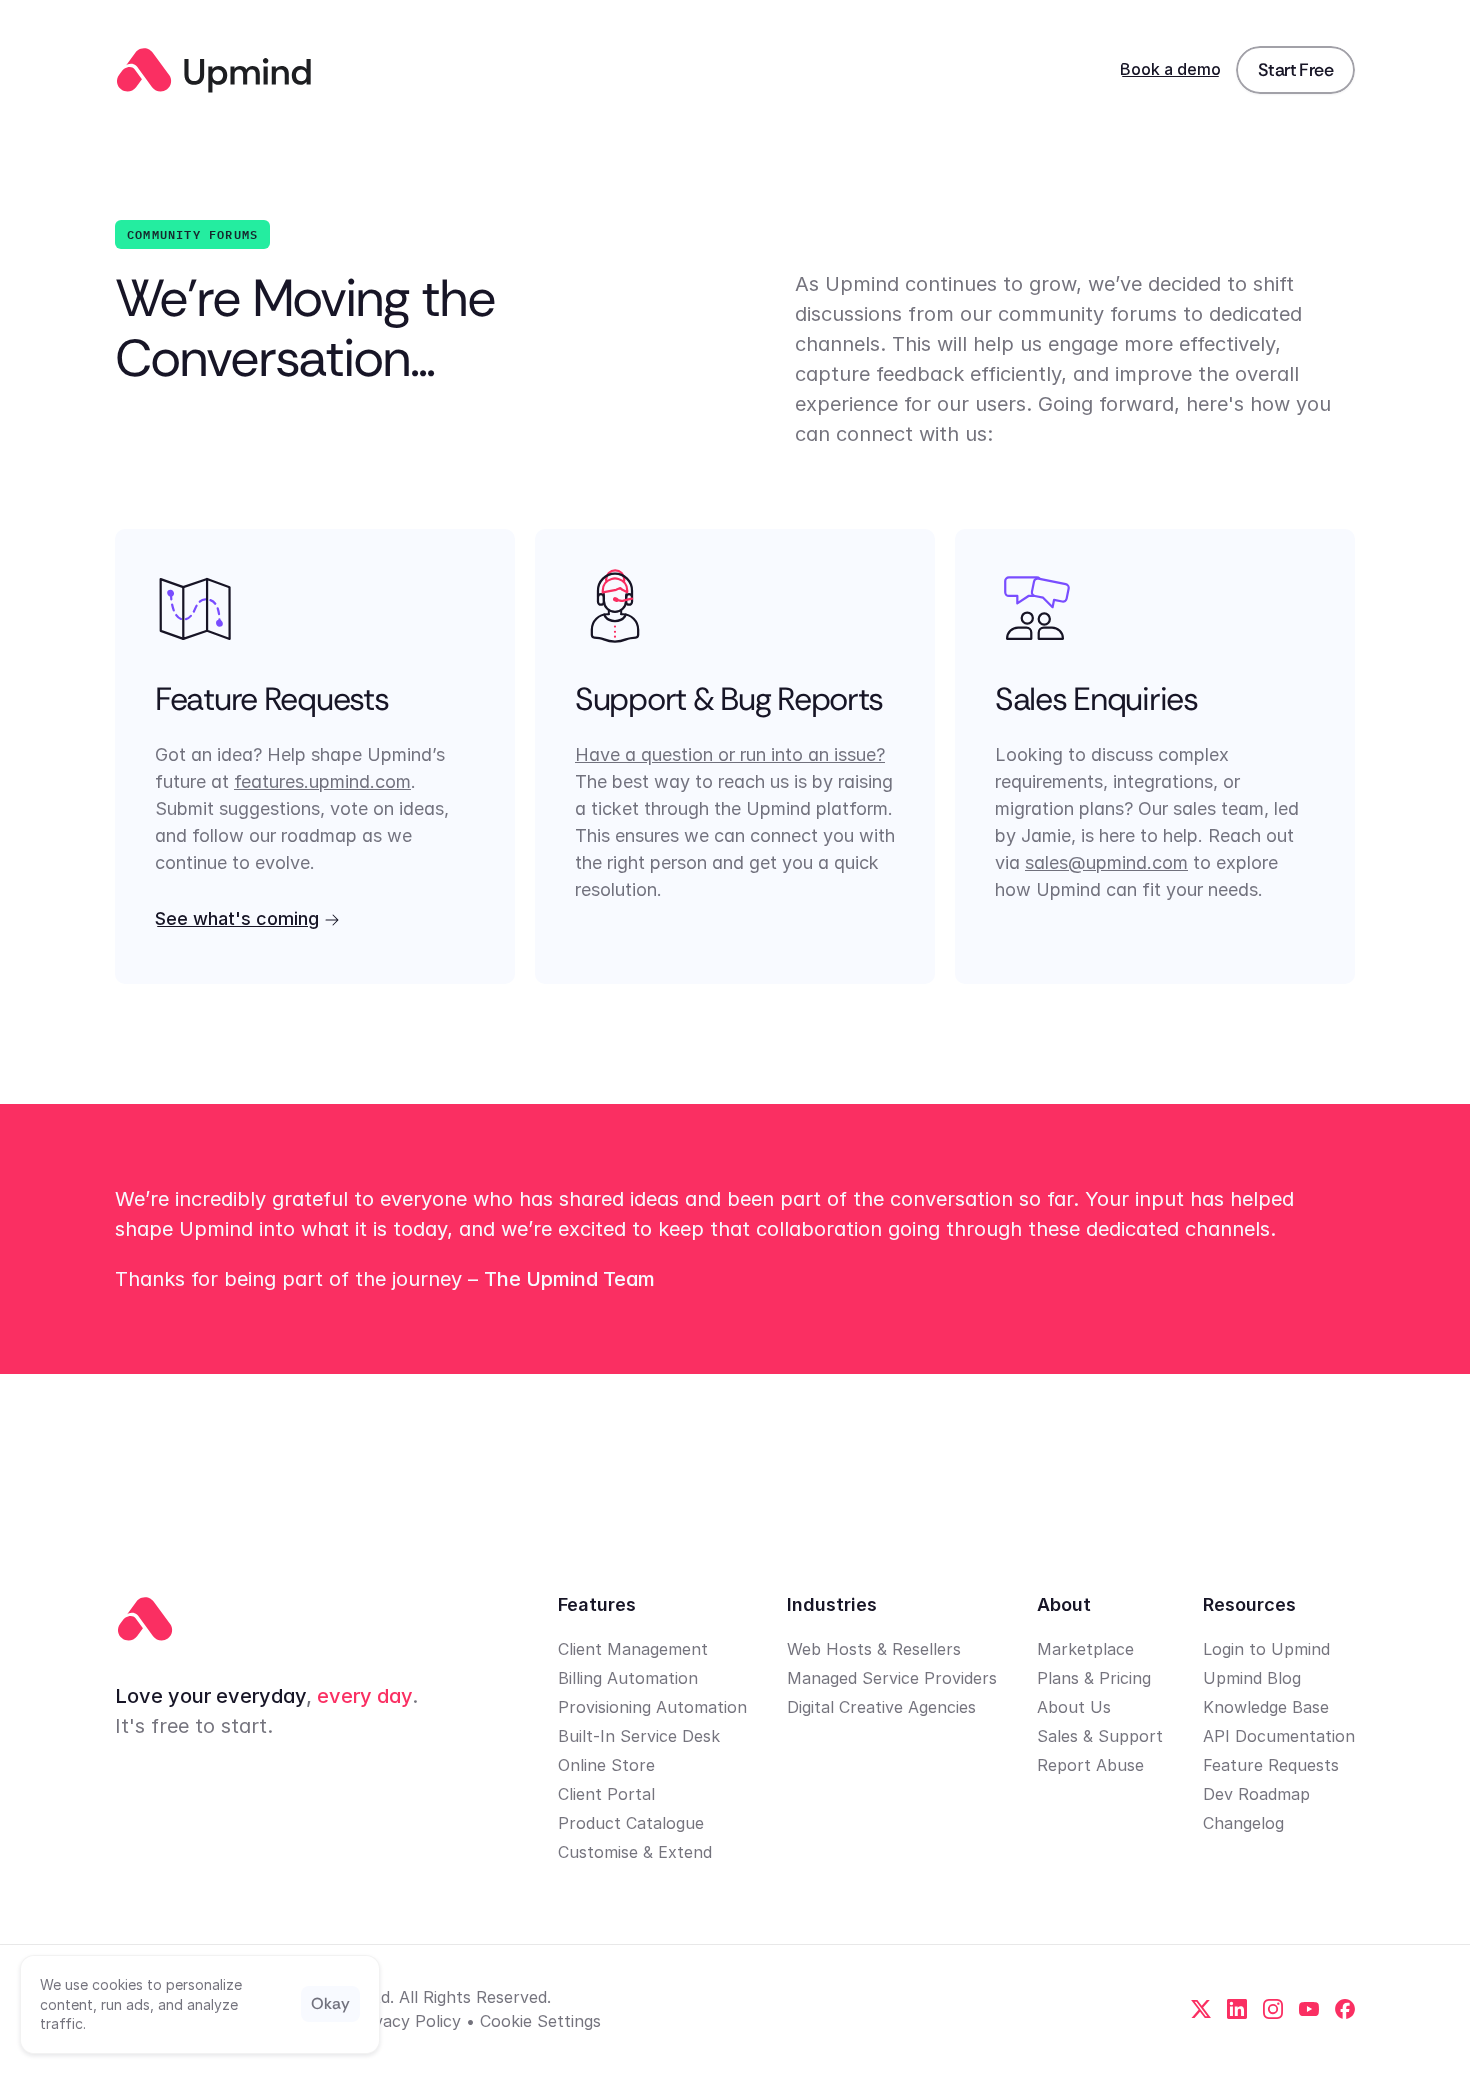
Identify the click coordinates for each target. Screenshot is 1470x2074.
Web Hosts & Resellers (874, 1649)
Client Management (633, 1649)
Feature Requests (1271, 1765)
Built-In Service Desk (639, 1736)
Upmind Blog (1252, 1678)
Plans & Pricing (1094, 1678)
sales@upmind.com (1106, 862)
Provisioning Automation (652, 1707)
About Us (1074, 1707)
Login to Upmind (1266, 1649)
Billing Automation (628, 1678)
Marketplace (1085, 1649)
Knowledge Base (1266, 1707)
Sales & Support (1100, 1736)
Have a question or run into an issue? (730, 754)
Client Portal (606, 1794)
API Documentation (1279, 1736)
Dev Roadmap (1256, 1794)
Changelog (1243, 1823)
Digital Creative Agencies (881, 1707)
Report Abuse (1090, 1765)
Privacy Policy (407, 2021)
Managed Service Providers (892, 1678)
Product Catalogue (631, 1823)
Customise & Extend (635, 1852)
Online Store (606, 1765)
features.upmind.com (322, 781)
